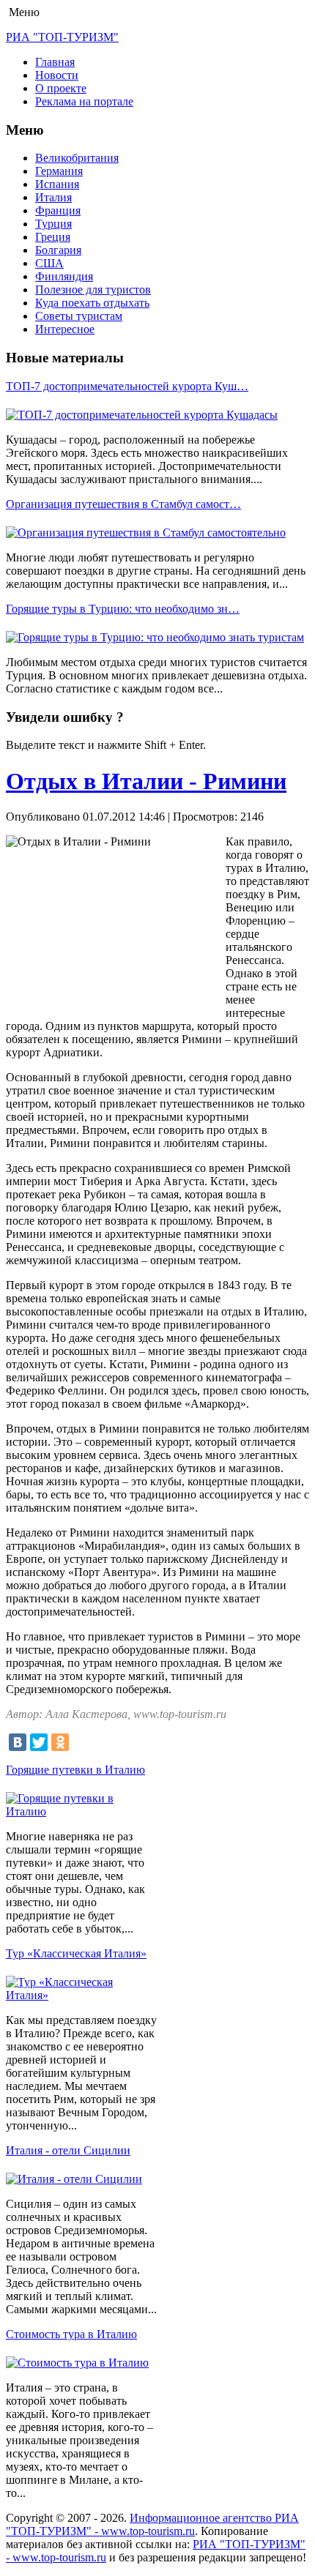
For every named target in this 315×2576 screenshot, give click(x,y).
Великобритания (77, 158)
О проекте (61, 88)
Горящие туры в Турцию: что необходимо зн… (123, 609)
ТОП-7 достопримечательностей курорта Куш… (127, 386)
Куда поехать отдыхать (92, 303)
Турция (53, 224)
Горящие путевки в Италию (75, 1770)
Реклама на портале (84, 101)
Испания (57, 184)
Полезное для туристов (93, 290)
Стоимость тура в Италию (71, 2334)
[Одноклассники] (60, 1742)
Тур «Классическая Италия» (76, 1953)
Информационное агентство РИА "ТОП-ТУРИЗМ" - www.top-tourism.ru (152, 2524)
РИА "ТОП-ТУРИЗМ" (62, 37)
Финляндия (64, 276)
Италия (53, 197)
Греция (53, 237)
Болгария (58, 250)
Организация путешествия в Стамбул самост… (123, 504)
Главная (55, 62)
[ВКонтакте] (18, 1742)
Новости (57, 75)
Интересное (65, 329)
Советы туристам (79, 316)
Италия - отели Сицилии (68, 2150)
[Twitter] (39, 1742)
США (49, 263)
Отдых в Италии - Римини (146, 781)
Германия (59, 171)
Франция (58, 210)
